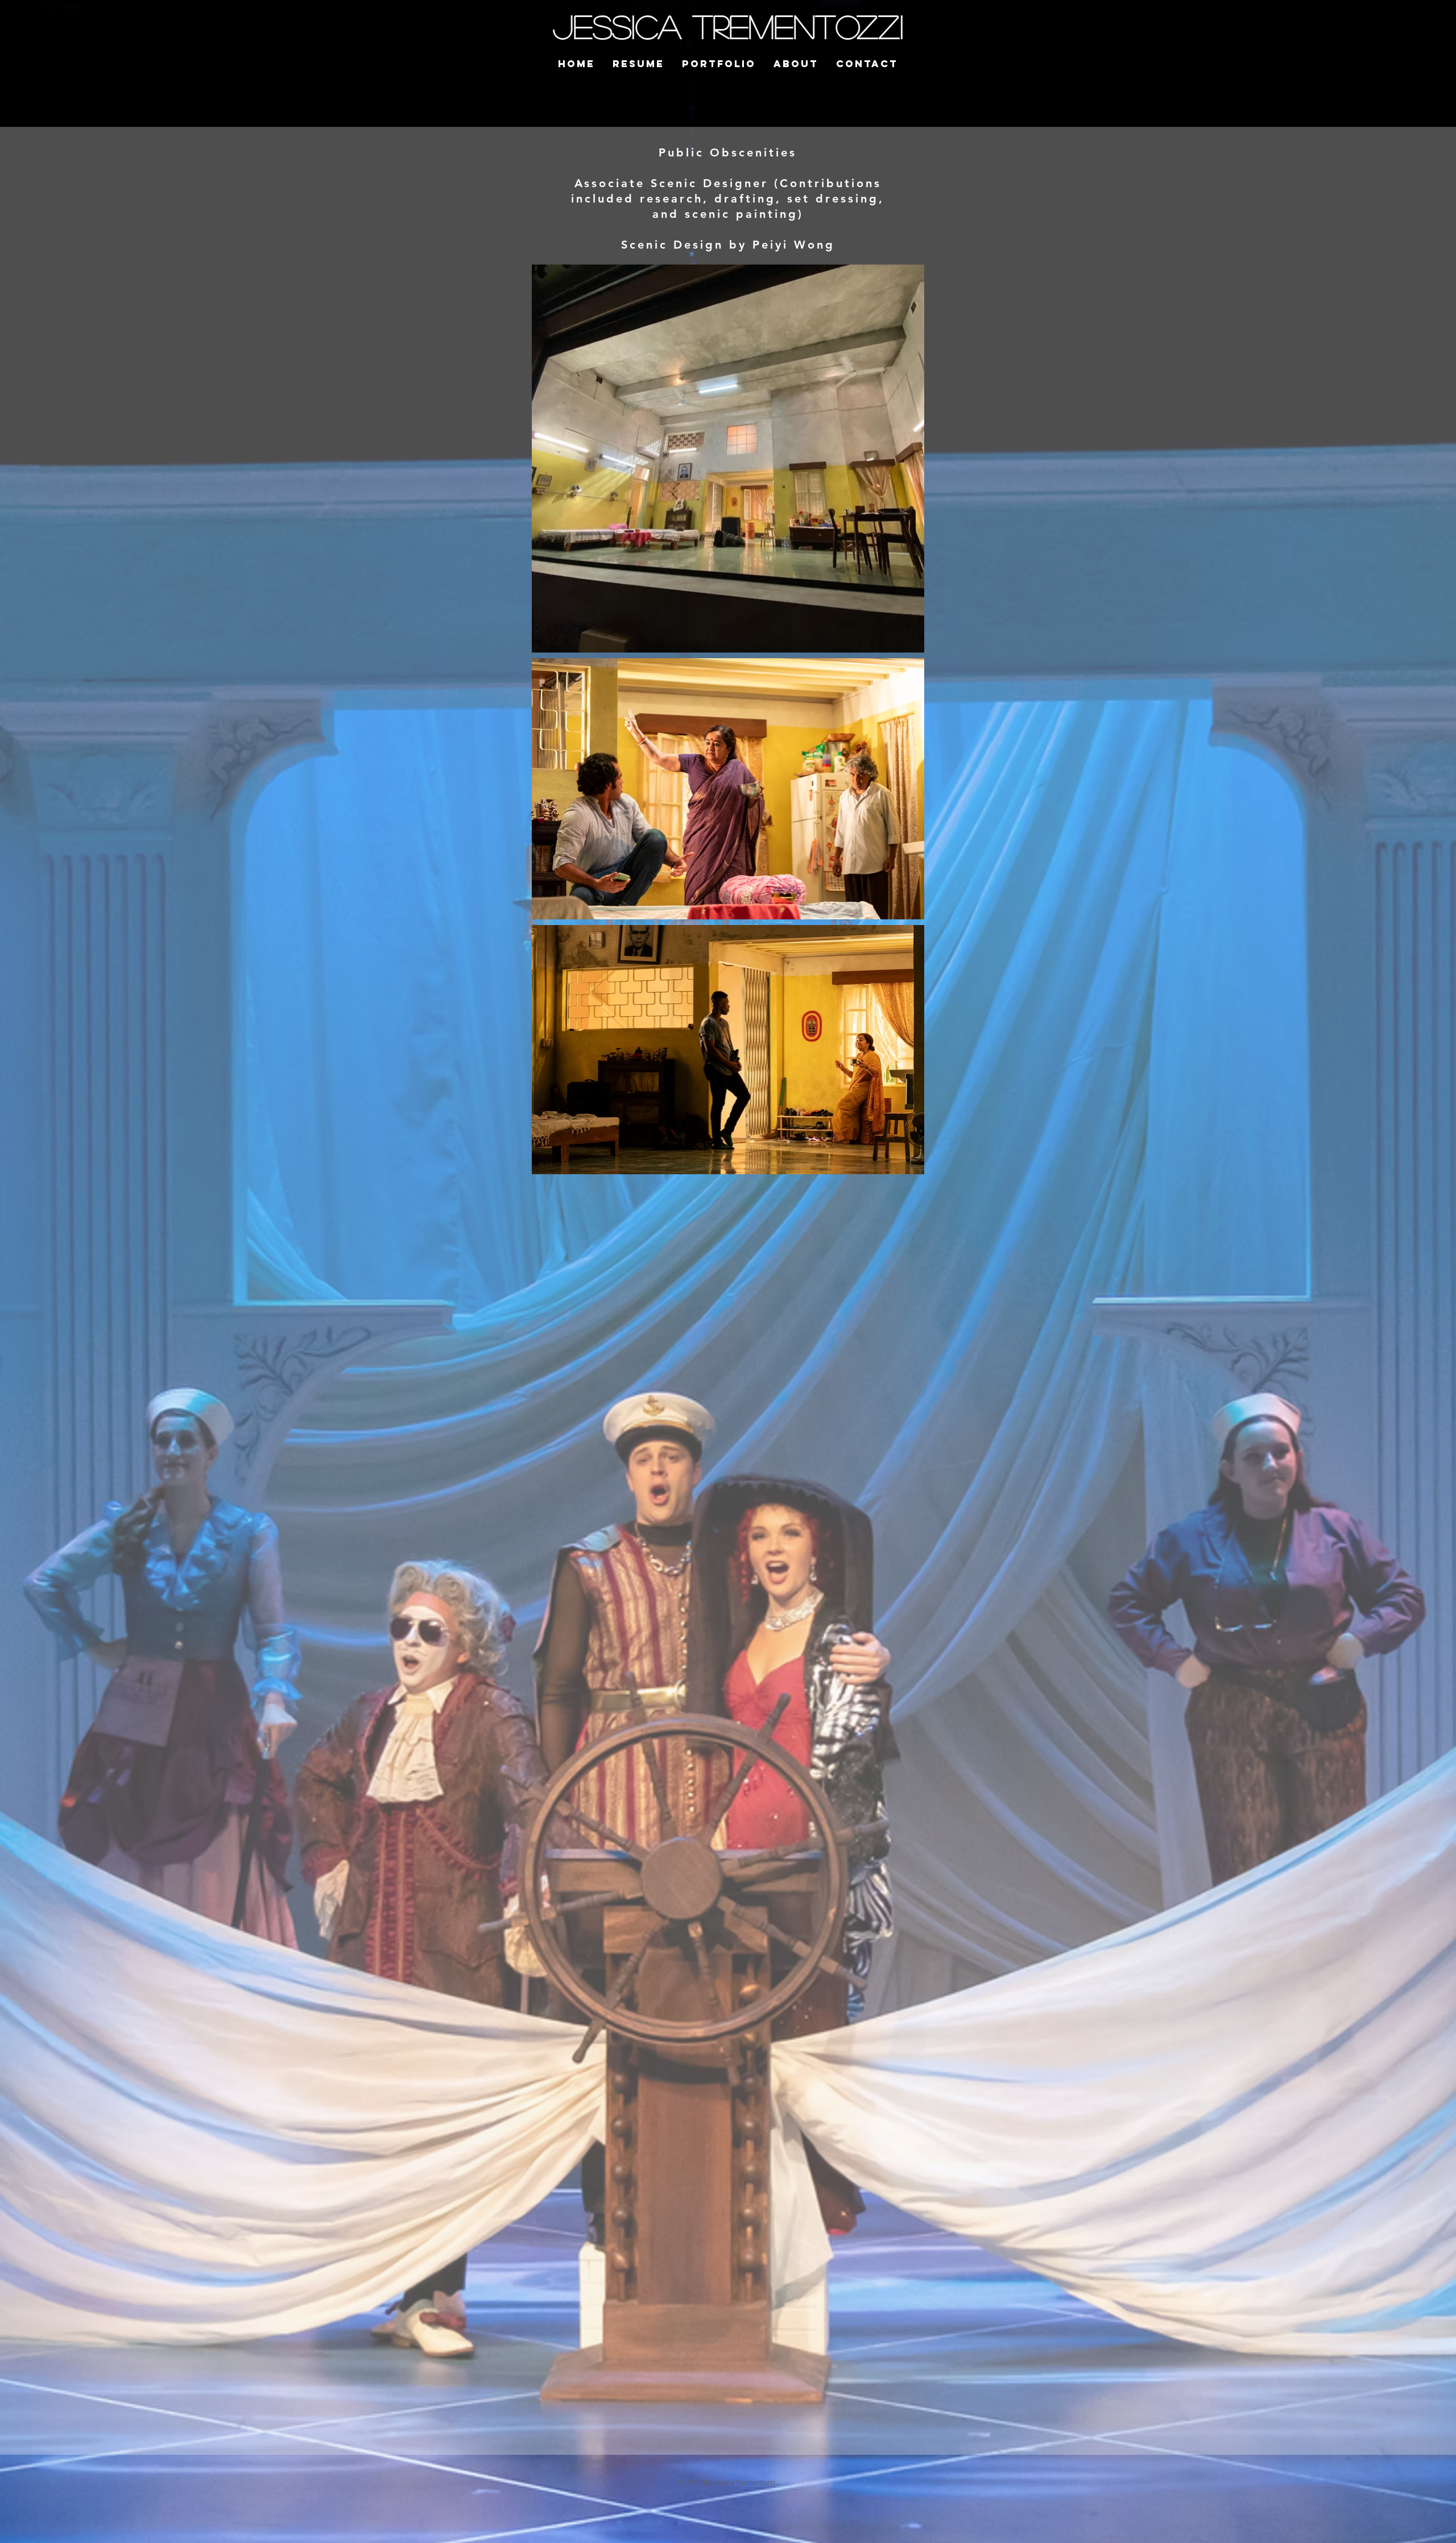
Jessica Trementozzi (728, 26)
